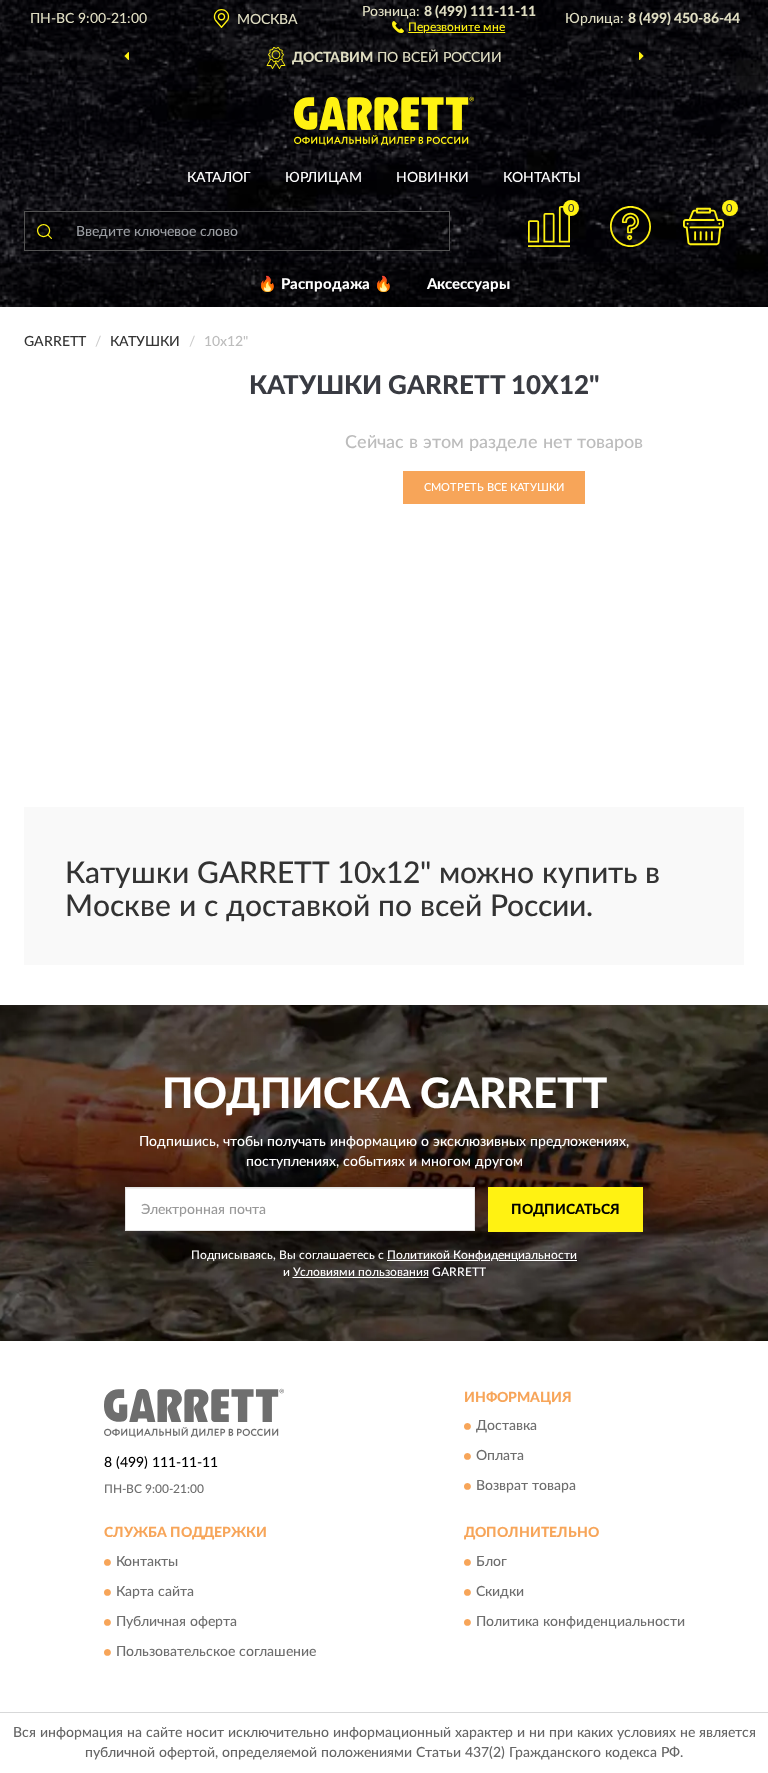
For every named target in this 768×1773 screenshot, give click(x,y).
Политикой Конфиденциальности (482, 1255)
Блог (491, 1562)
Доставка (506, 1427)
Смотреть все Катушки (494, 487)
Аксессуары (468, 284)
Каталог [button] (219, 178)
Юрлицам (323, 178)
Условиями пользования (361, 1272)
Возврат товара (526, 1487)
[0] (704, 226)
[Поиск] (44, 231)
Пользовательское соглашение (216, 1652)
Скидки (500, 1592)
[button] (448, 26)
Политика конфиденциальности (580, 1622)
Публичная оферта (176, 1622)
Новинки (432, 178)
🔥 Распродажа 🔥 (325, 284)
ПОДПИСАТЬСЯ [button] (565, 1210)
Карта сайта (155, 1592)
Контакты (542, 178)
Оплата (500, 1457)
